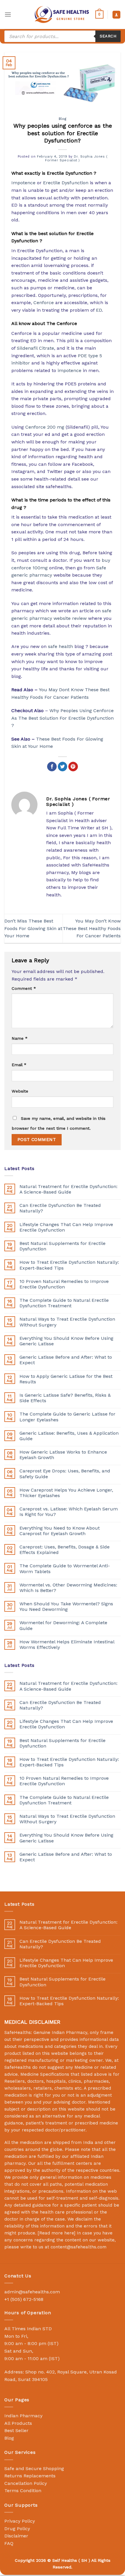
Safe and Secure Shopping (34, 2468)
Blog (63, 119)
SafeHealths (18, 2067)
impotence (69, 370)
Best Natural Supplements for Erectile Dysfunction (63, 1246)
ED (99, 310)
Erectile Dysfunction (66, 183)
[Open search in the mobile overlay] (63, 36)
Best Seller (16, 2430)
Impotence (23, 183)
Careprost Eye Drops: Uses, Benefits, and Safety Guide (65, 1474)
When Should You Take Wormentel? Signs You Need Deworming (66, 1606)
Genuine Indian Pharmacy (60, 2032)
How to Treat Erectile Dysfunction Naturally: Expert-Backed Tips (69, 1265)
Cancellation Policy (26, 2483)
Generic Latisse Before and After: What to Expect (66, 1360)
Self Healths (65, 2560)
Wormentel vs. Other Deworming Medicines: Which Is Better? (68, 1588)
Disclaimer (16, 2536)
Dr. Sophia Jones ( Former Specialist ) (76, 158)
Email (19, 1065)
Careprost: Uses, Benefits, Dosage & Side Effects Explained (65, 1550)
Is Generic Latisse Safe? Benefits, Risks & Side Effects (65, 1398)
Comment (24, 988)
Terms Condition (23, 2491)
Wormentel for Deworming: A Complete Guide (63, 1625)
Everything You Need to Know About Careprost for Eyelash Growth (60, 1531)
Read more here (57, 2233)
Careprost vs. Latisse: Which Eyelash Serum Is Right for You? (69, 1512)
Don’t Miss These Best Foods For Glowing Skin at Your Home (33, 928)
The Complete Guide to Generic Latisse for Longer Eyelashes (67, 1417)
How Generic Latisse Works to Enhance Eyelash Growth (63, 1455)
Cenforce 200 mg (45, 427)
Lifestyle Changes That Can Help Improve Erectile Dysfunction (66, 1227)
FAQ (9, 2543)
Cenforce (44, 303)
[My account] (116, 15)
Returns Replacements (30, 2476)
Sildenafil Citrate (35, 348)
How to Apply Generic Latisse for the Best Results (66, 1379)
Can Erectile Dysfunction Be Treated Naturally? (60, 1208)
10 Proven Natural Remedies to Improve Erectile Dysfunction (64, 1284)
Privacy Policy (20, 2521)
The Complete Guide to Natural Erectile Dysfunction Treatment (64, 1303)
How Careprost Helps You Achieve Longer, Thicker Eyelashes (66, 1493)
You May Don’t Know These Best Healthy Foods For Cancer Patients (92, 928)
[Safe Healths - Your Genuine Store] (62, 14)
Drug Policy (17, 2529)
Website (20, 1091)
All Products (18, 2423)
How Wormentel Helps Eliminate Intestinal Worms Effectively (67, 1644)
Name (20, 1038)
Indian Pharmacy (23, 2416)
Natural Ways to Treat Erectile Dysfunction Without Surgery (67, 1322)
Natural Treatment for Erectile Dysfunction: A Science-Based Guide (68, 1189)
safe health (60, 646)
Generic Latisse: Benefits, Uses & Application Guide (69, 1436)
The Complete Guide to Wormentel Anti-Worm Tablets (65, 1568)
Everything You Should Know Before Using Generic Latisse (66, 1341)
